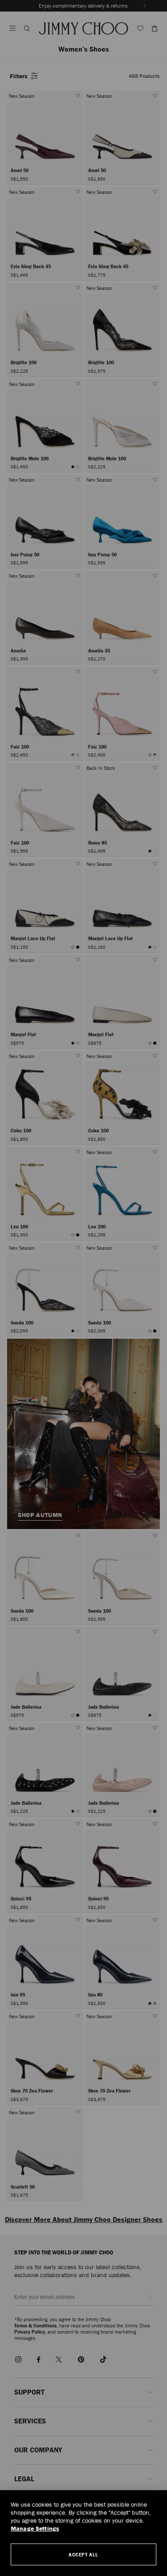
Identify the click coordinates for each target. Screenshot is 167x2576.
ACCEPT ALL (83, 2554)
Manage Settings (35, 2529)
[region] (83, 2533)
